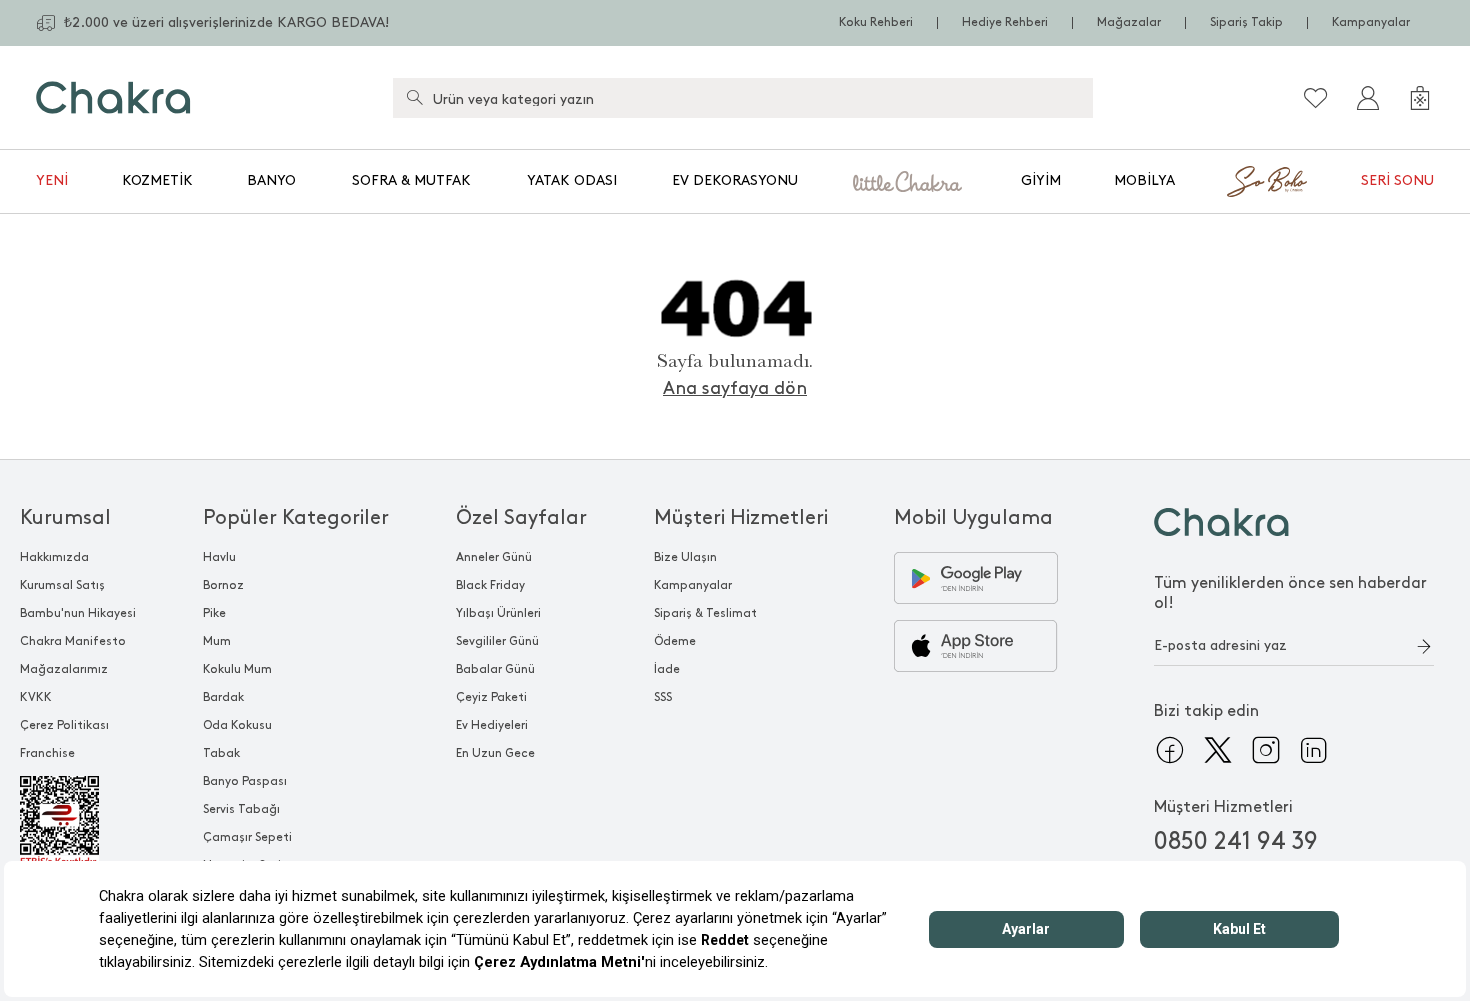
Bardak (223, 697)
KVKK (36, 697)
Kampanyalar (1371, 22)
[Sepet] (1420, 98)
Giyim (1041, 180)
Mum (217, 641)
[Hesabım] (1368, 98)
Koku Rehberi (876, 22)
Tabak (221, 753)
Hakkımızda (54, 557)
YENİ (52, 180)
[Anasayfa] (113, 97)
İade (667, 669)
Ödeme (675, 641)
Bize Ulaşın (685, 557)
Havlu (219, 557)
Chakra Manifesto (73, 641)
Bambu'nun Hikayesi (78, 613)
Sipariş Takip (1246, 22)
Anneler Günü (494, 557)
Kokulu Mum (237, 669)
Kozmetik (157, 180)
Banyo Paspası (245, 781)
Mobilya (1144, 180)
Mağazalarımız (64, 669)
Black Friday (490, 585)
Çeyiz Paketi (491, 697)
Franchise (47, 753)
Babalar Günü (495, 669)
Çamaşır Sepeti (247, 837)
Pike (214, 613)
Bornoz (223, 585)
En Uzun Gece (495, 753)
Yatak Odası (572, 180)
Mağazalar (1129, 22)
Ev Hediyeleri (492, 725)
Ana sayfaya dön (735, 388)
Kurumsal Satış (62, 585)
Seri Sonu (1397, 180)
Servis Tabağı (241, 809)
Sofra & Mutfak (411, 180)
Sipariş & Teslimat (705, 613)
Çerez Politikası (64, 725)
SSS (663, 697)
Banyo (271, 180)
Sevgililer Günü (497, 641)
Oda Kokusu (237, 725)
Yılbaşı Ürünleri (498, 613)
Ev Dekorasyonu (735, 180)
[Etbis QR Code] (78, 822)
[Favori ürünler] (1316, 98)
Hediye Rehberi (1005, 22)
